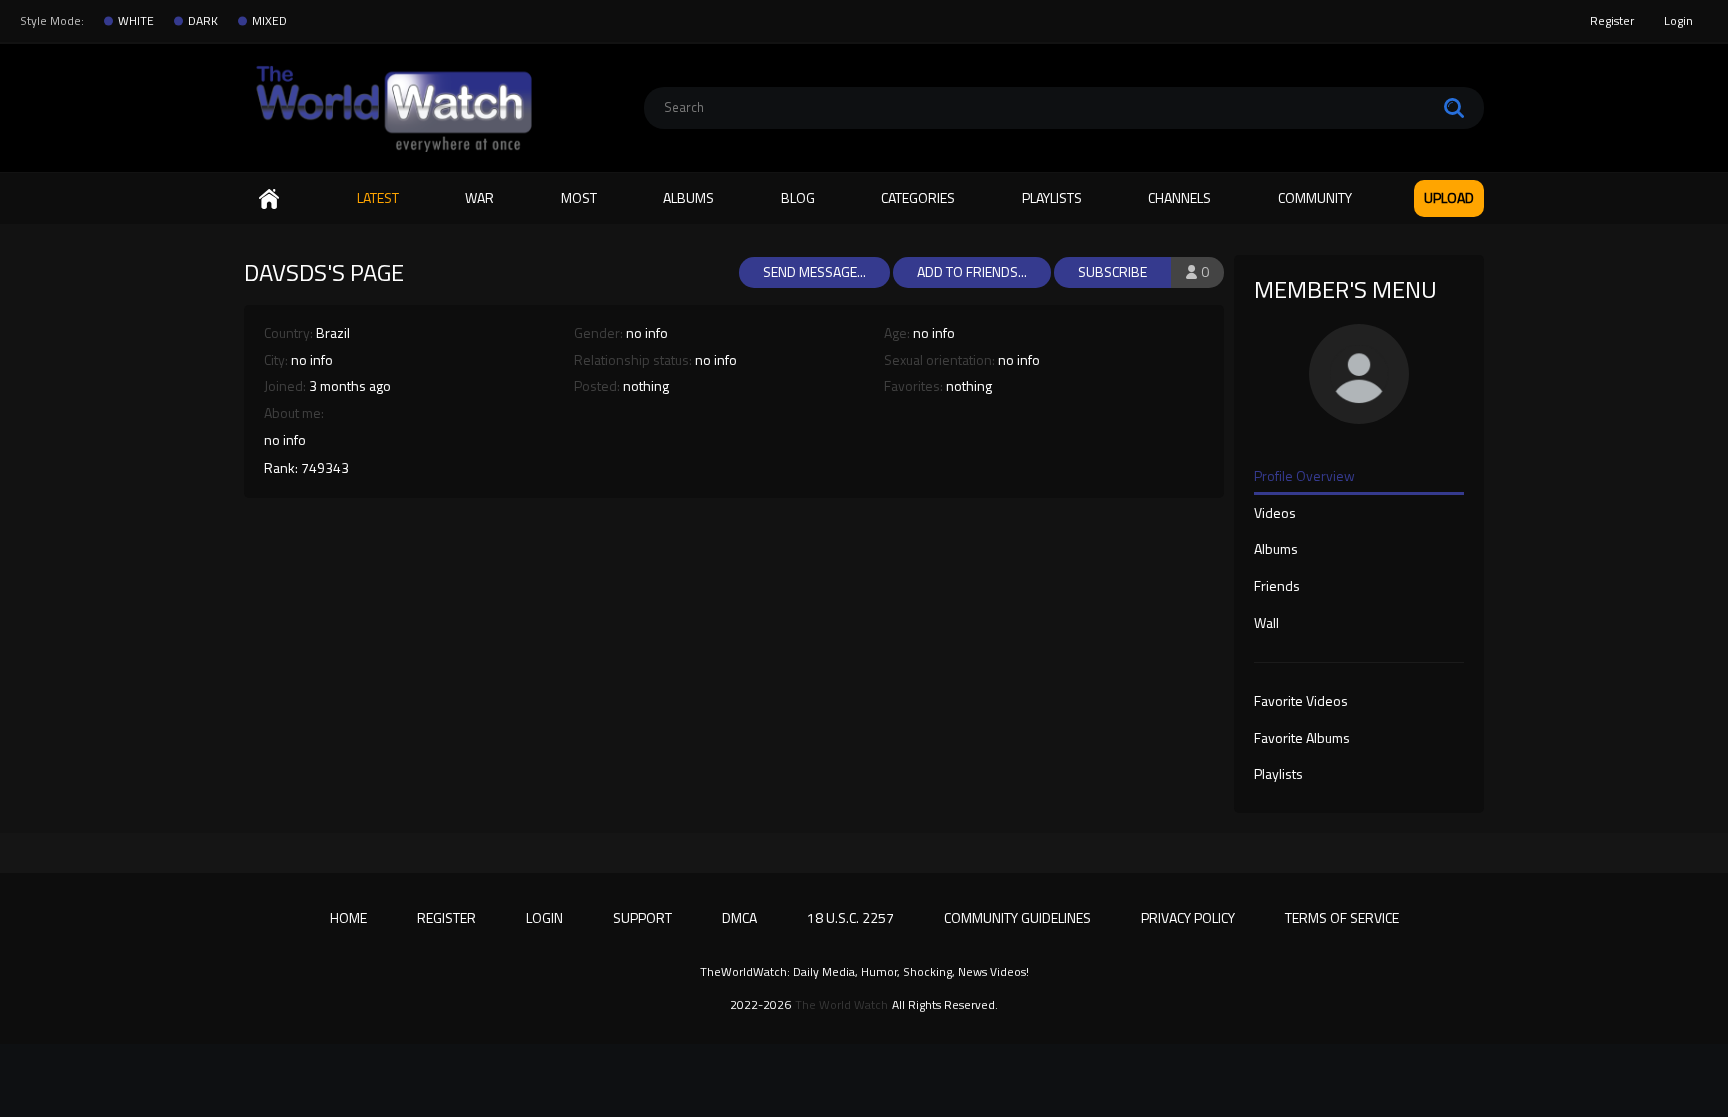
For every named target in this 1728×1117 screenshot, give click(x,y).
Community (1315, 197)
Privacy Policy (1188, 917)
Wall (1266, 624)
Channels (1179, 197)
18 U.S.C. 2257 (850, 917)
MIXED (269, 21)
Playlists (1052, 197)
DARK (203, 21)
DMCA (739, 917)
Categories (918, 197)
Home (269, 198)
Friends (1277, 587)
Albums (688, 197)
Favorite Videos (1301, 702)
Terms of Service (1342, 917)
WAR (479, 197)
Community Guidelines (1017, 917)
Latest (378, 197)
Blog (798, 197)
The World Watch (841, 1005)
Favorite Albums (1302, 739)
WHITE (136, 21)
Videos (1275, 514)
